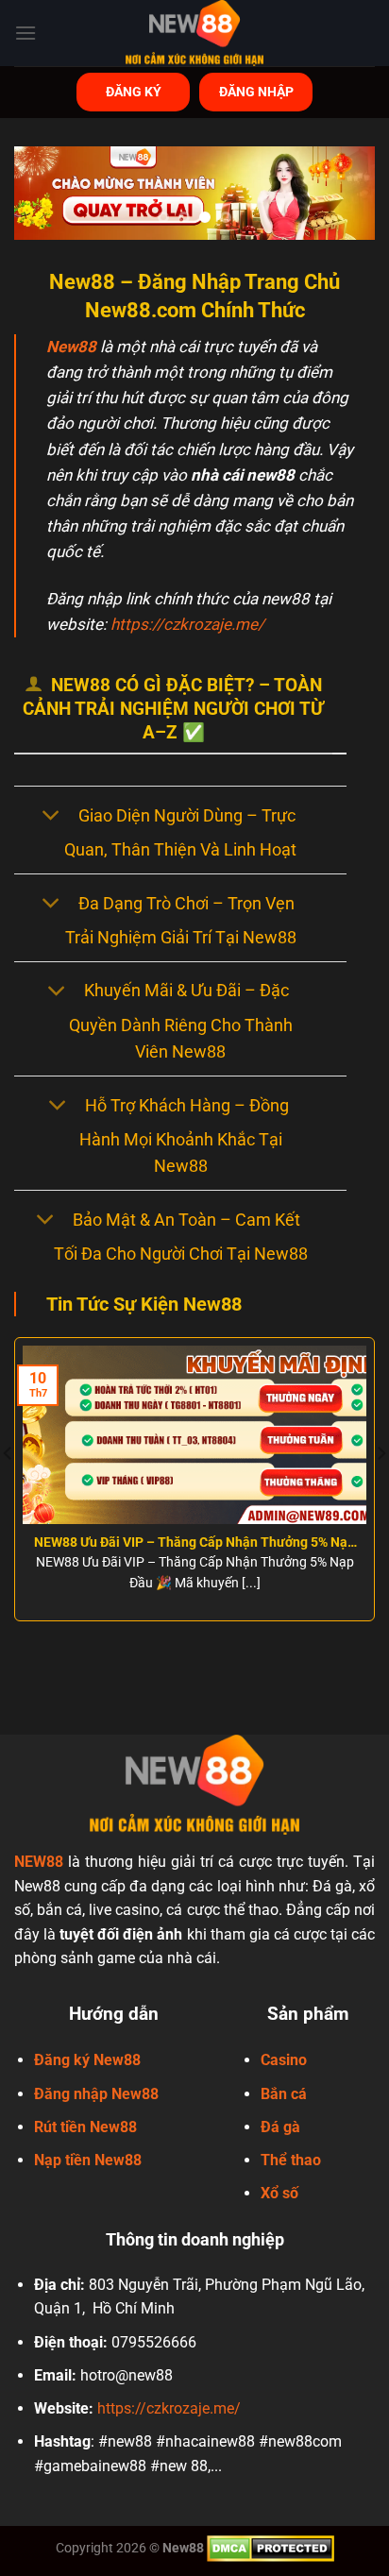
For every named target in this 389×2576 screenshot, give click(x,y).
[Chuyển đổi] (51, 817)
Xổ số (279, 2193)
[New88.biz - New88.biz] (194, 33)
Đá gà (280, 2127)
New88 (71, 347)
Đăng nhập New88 (96, 2094)
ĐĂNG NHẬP (256, 92)
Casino (284, 2060)
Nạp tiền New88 (88, 2160)
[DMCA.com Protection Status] (271, 2548)
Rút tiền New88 (85, 2127)
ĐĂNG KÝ (134, 92)
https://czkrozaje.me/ (187, 624)
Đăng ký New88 (87, 2060)
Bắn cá (284, 2094)
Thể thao (291, 2160)
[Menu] (25, 33)
